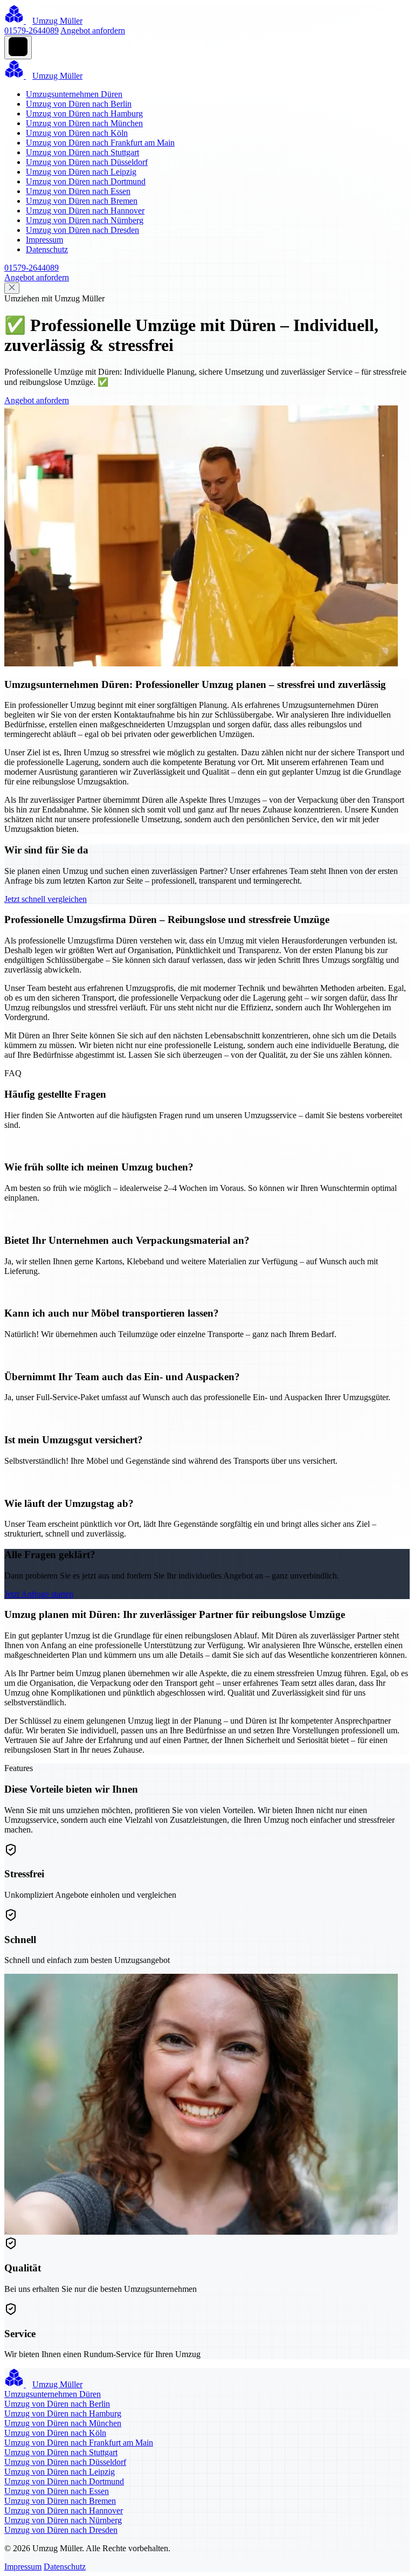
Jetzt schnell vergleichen (46, 899)
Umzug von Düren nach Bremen (82, 201)
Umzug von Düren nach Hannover (85, 211)
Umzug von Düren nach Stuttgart (82, 152)
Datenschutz (47, 249)
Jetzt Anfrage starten (39, 1594)
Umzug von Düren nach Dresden (82, 230)
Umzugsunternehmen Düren (74, 94)
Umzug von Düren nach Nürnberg (85, 220)
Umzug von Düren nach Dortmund (86, 181)
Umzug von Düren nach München (84, 123)
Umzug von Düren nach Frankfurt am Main (100, 143)
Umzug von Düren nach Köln (77, 133)
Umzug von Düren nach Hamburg (84, 113)
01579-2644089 (32, 30)
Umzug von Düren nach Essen (78, 191)
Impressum (44, 240)
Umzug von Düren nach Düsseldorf (87, 162)
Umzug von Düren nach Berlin (79, 104)
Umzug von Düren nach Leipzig (81, 172)
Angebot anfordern (93, 30)
